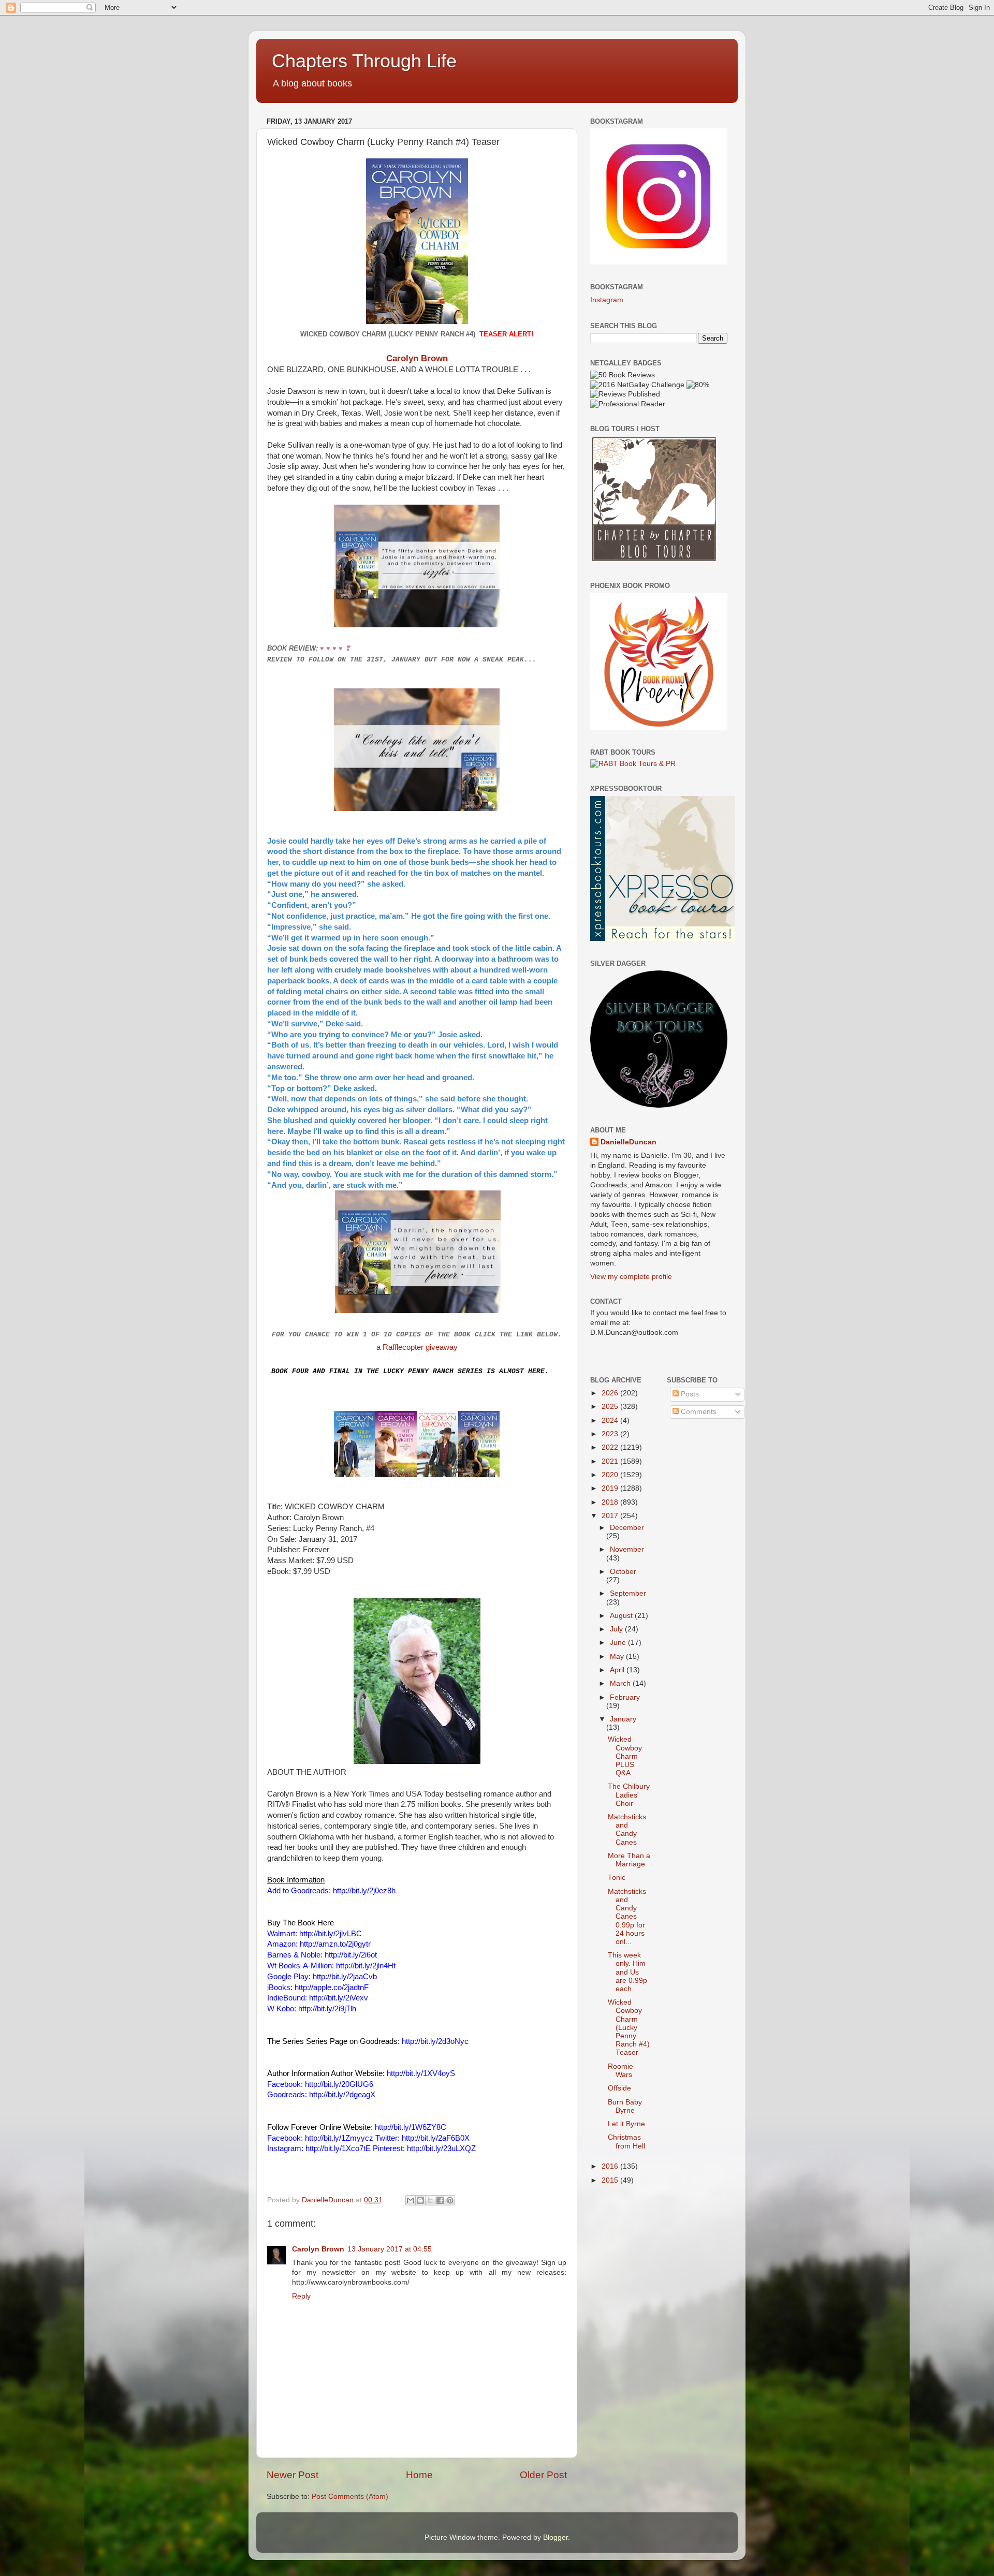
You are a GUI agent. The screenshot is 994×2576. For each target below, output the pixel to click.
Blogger (556, 2537)
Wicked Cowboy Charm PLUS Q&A (625, 1756)
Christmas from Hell (626, 2141)
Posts (689, 1394)
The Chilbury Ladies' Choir (629, 1795)
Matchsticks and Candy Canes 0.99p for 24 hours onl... (627, 1917)
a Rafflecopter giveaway (417, 1347)
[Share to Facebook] (440, 2200)
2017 (611, 1516)
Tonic (617, 1878)
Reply (301, 2296)
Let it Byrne (626, 2124)
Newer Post (293, 2475)
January (623, 1719)
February (625, 1697)
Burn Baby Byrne (625, 2106)
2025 (611, 1407)
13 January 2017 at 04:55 (390, 2249)
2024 (611, 1421)
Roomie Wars (620, 2071)
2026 (611, 1393)
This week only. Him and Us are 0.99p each (627, 1972)
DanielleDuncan (628, 1142)
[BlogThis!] (420, 2200)
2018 (611, 1502)
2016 (611, 2166)
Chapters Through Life (364, 61)
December (627, 1528)
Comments (698, 1412)
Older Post (543, 2475)
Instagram (607, 300)
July (617, 1629)
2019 (611, 1488)
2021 (611, 1461)
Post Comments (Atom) (350, 2497)
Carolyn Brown (417, 358)
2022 (611, 1447)
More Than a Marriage (629, 1860)
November (627, 1549)
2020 (611, 1475)
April (618, 1670)
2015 (611, 2180)
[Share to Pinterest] (450, 2200)
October (623, 1572)
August (622, 1616)
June (619, 1643)
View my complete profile (631, 1277)
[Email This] (411, 2200)
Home (419, 2475)
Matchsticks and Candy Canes (627, 1830)
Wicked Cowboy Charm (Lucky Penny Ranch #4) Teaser (629, 2027)
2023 (611, 1434)
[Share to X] (430, 2200)
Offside (619, 2088)
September (628, 1593)
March (621, 1683)
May (618, 1657)
